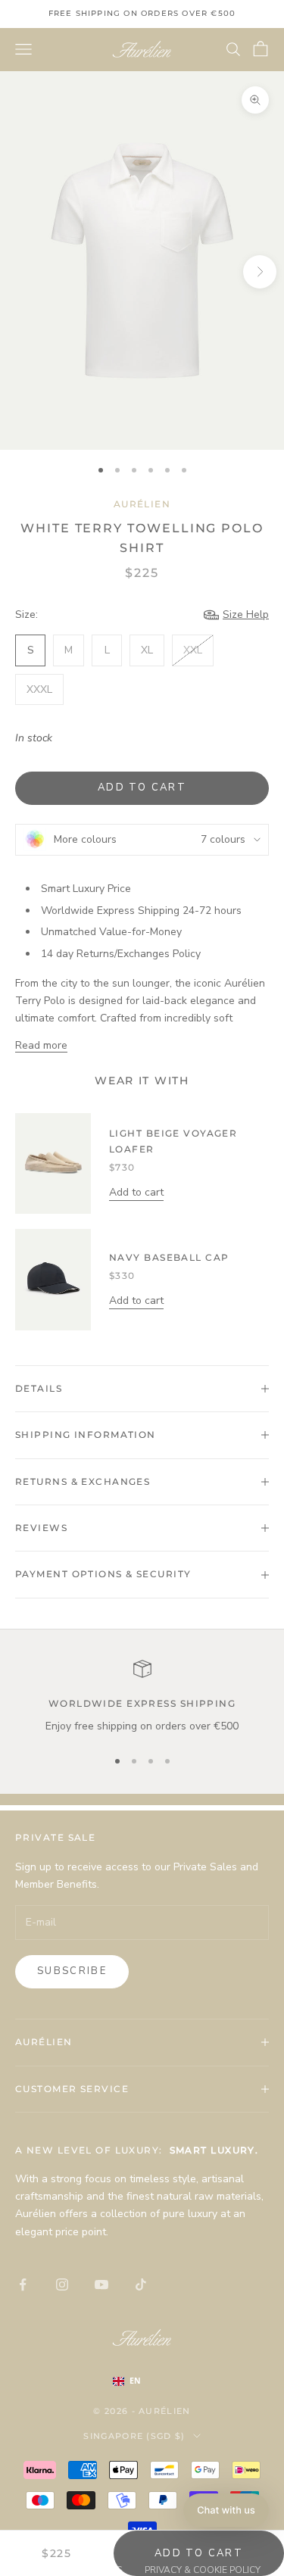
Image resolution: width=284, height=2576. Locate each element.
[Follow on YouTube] (101, 2284)
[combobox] (142, 2381)
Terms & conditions (73, 2570)
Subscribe (72, 1971)
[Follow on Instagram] (62, 2284)
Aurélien (142, 504)
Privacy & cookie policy (203, 2570)
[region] (142, 1697)
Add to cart (142, 787)
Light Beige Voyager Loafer (173, 1141)
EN (135, 2381)
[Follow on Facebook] (23, 2284)
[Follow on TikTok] (141, 2284)
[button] (226, 2510)
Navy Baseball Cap (169, 1257)
